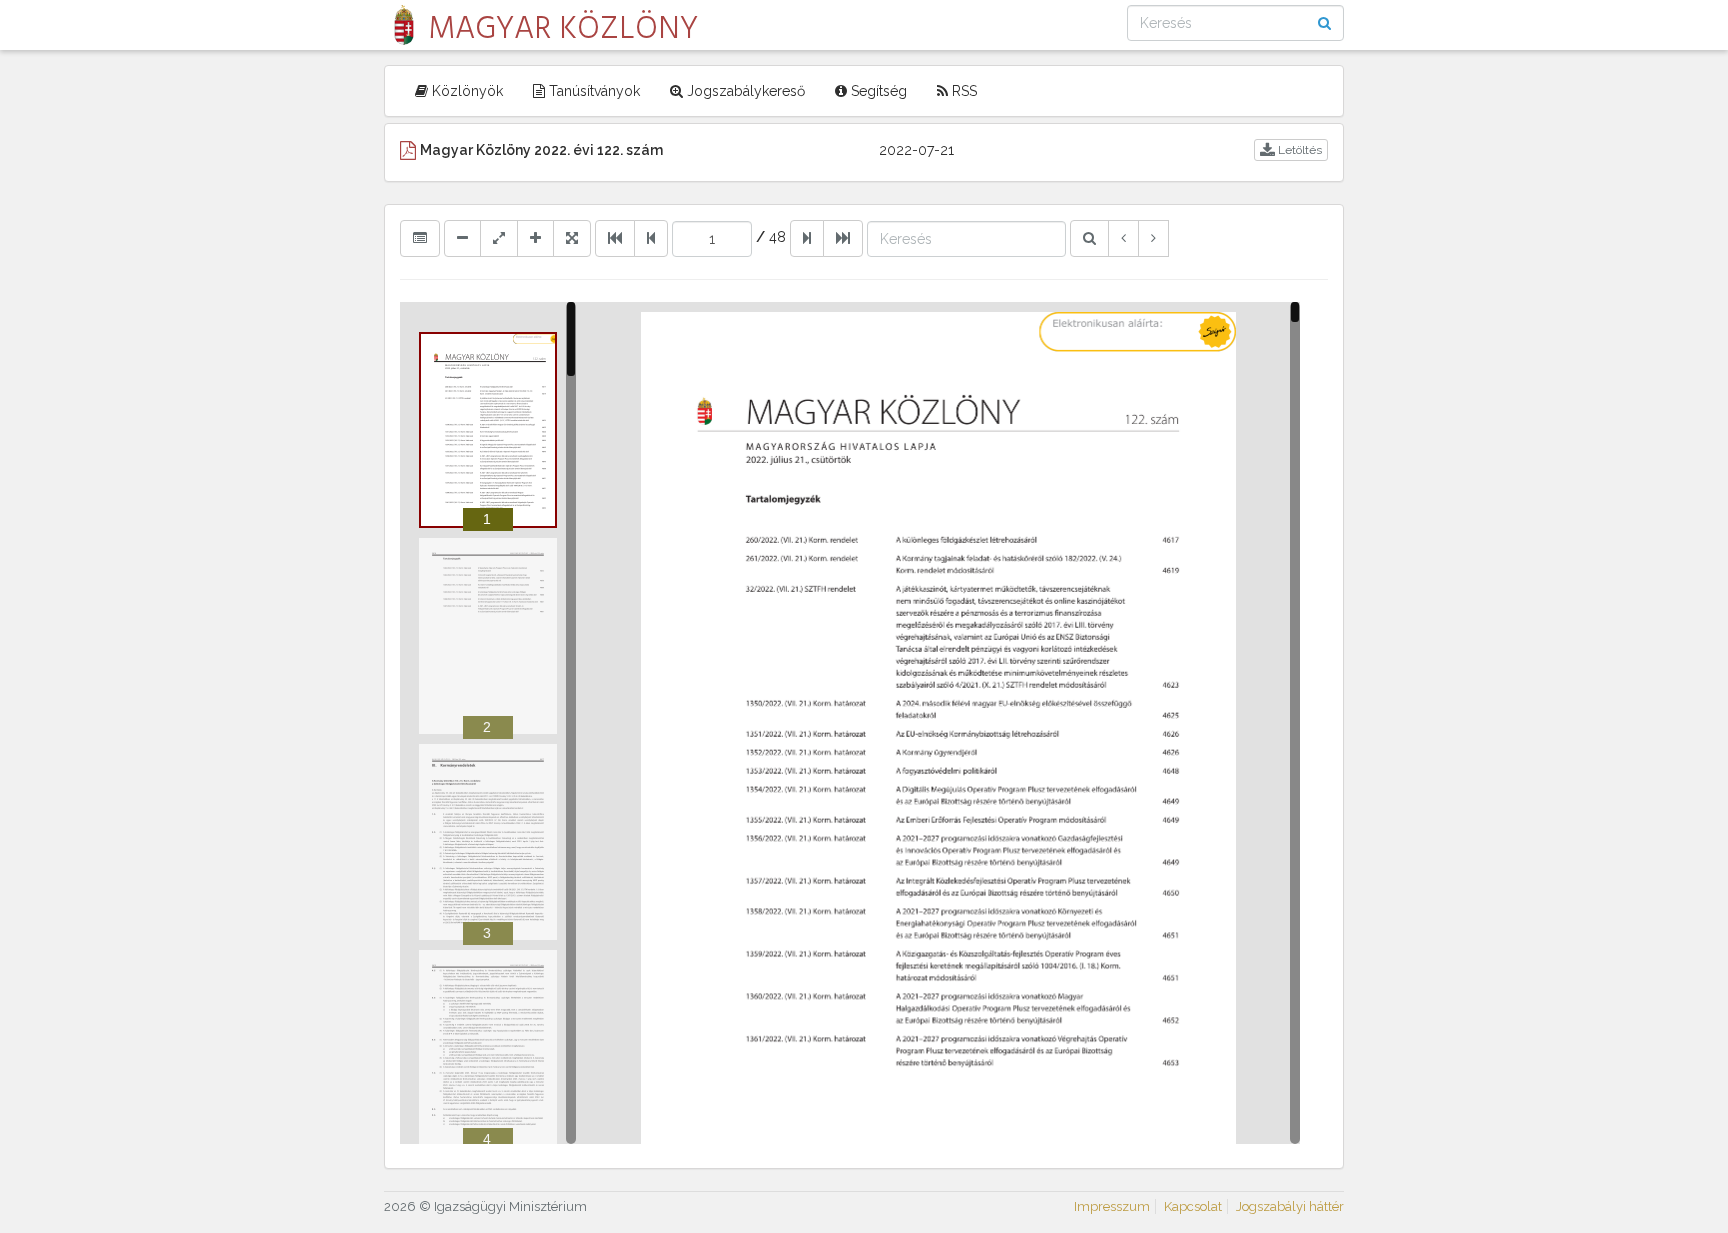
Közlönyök (465, 91)
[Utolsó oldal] (843, 238)
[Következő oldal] (807, 238)
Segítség (877, 91)
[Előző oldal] (651, 238)
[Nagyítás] (535, 238)
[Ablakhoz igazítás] (499, 238)
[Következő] (1153, 238)
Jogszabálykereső (744, 91)
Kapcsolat (1193, 1206)
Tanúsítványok (592, 91)
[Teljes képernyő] (572, 238)
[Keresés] (1089, 238)
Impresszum (1112, 1206)
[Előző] (1123, 238)
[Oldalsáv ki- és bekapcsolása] (420, 238)
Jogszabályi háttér (1290, 1206)
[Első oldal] (615, 238)
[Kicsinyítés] (462, 238)
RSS (962, 91)
